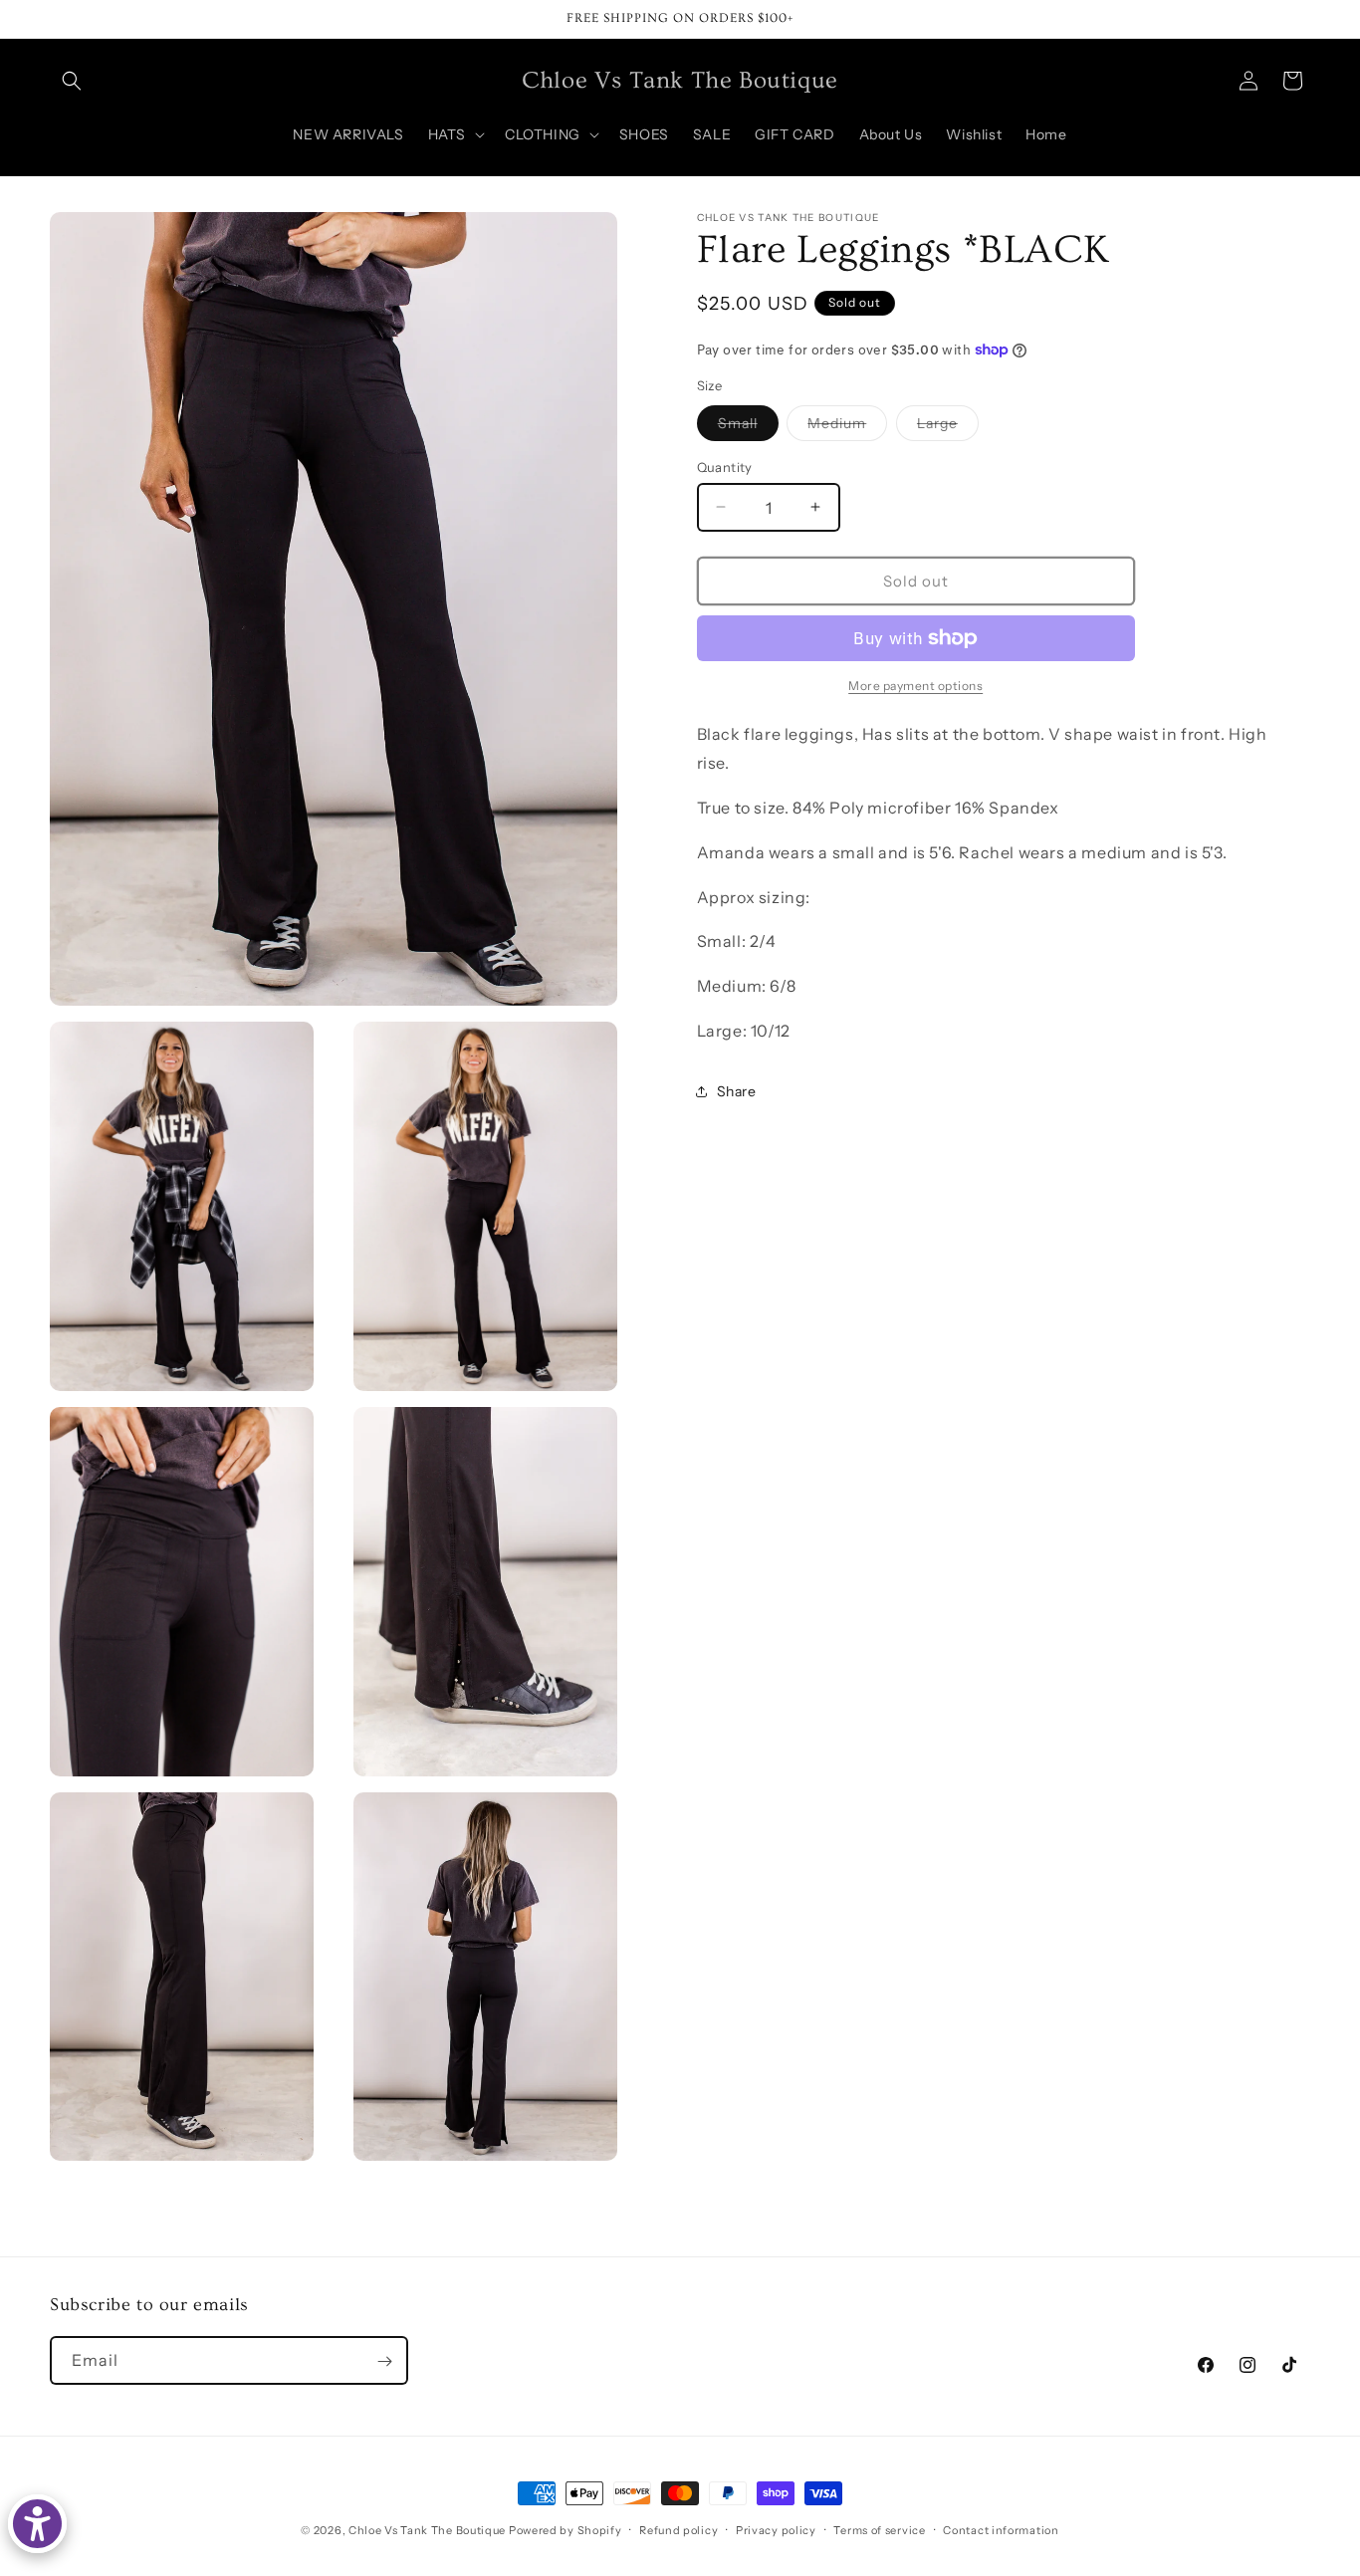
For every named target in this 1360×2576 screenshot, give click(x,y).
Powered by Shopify (566, 2530)
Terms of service (879, 2530)
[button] (72, 81)
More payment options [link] (915, 686)
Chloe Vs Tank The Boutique (427, 2530)
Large (948, 426)
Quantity (725, 466)
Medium (847, 426)
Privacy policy (776, 2530)
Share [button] (737, 1091)
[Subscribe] (384, 2361)
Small (748, 426)
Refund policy (679, 2530)
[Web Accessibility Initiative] (37, 2524)
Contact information (1001, 2530)
